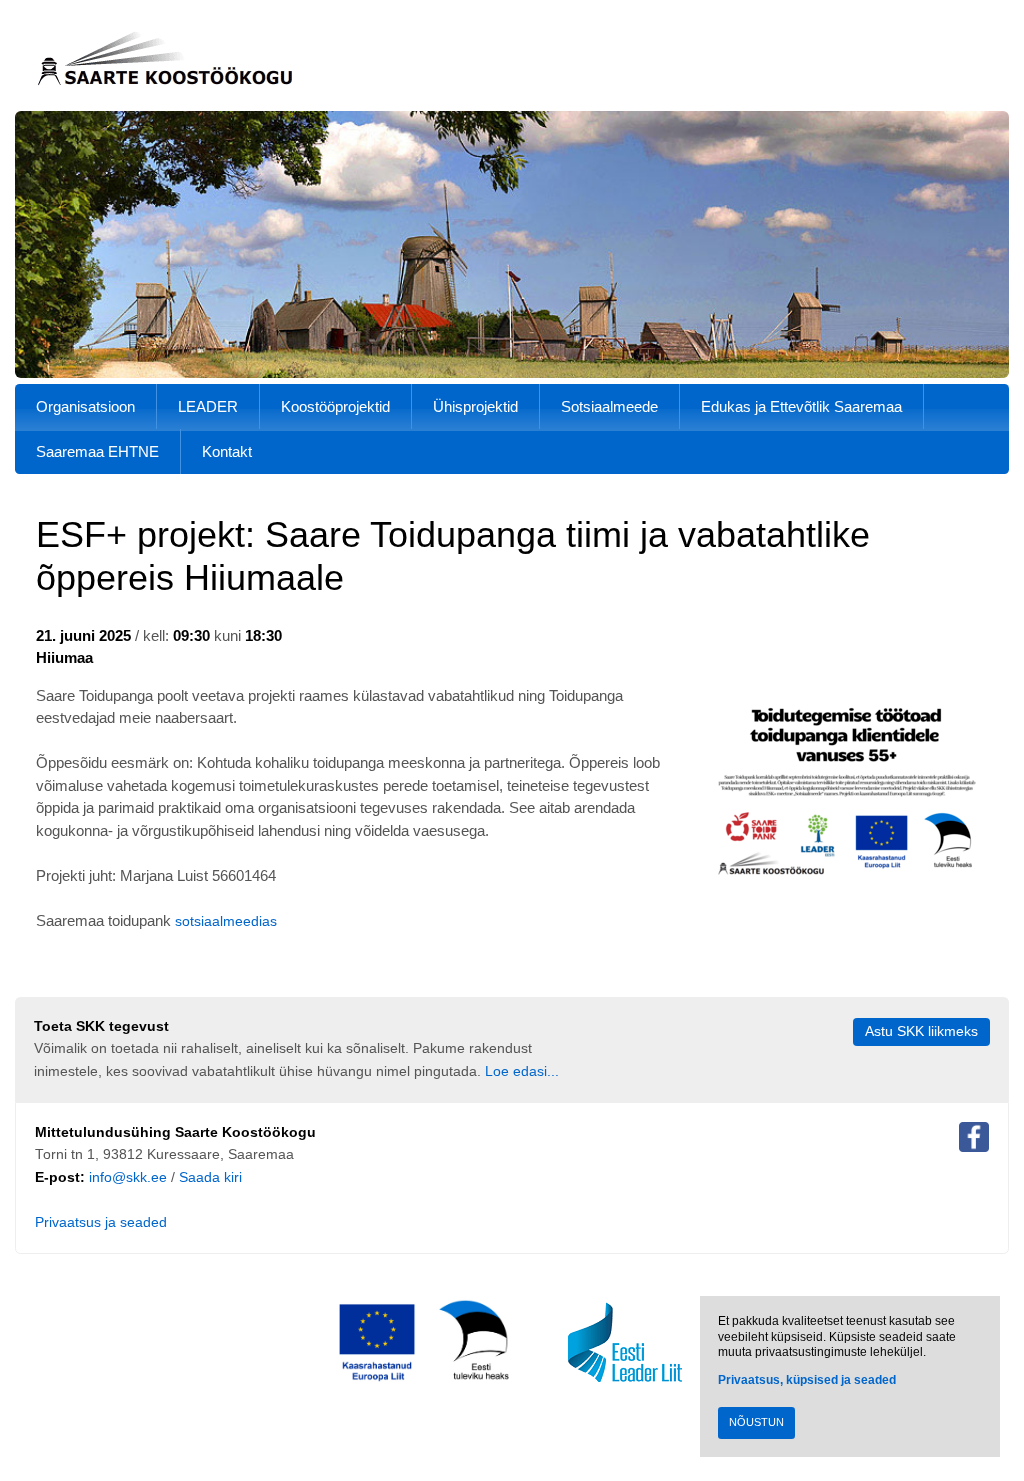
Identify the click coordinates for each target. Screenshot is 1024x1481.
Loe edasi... (522, 1071)
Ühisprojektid (475, 406)
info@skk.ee (128, 1177)
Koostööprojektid (335, 406)
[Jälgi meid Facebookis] (974, 1141)
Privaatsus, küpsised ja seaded (807, 1380)
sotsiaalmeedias (226, 921)
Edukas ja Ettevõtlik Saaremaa (801, 406)
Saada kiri (210, 1177)
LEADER (208, 406)
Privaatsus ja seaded (101, 1222)
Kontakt (227, 451)
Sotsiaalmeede (609, 406)
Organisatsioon (85, 406)
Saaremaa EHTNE (97, 451)
